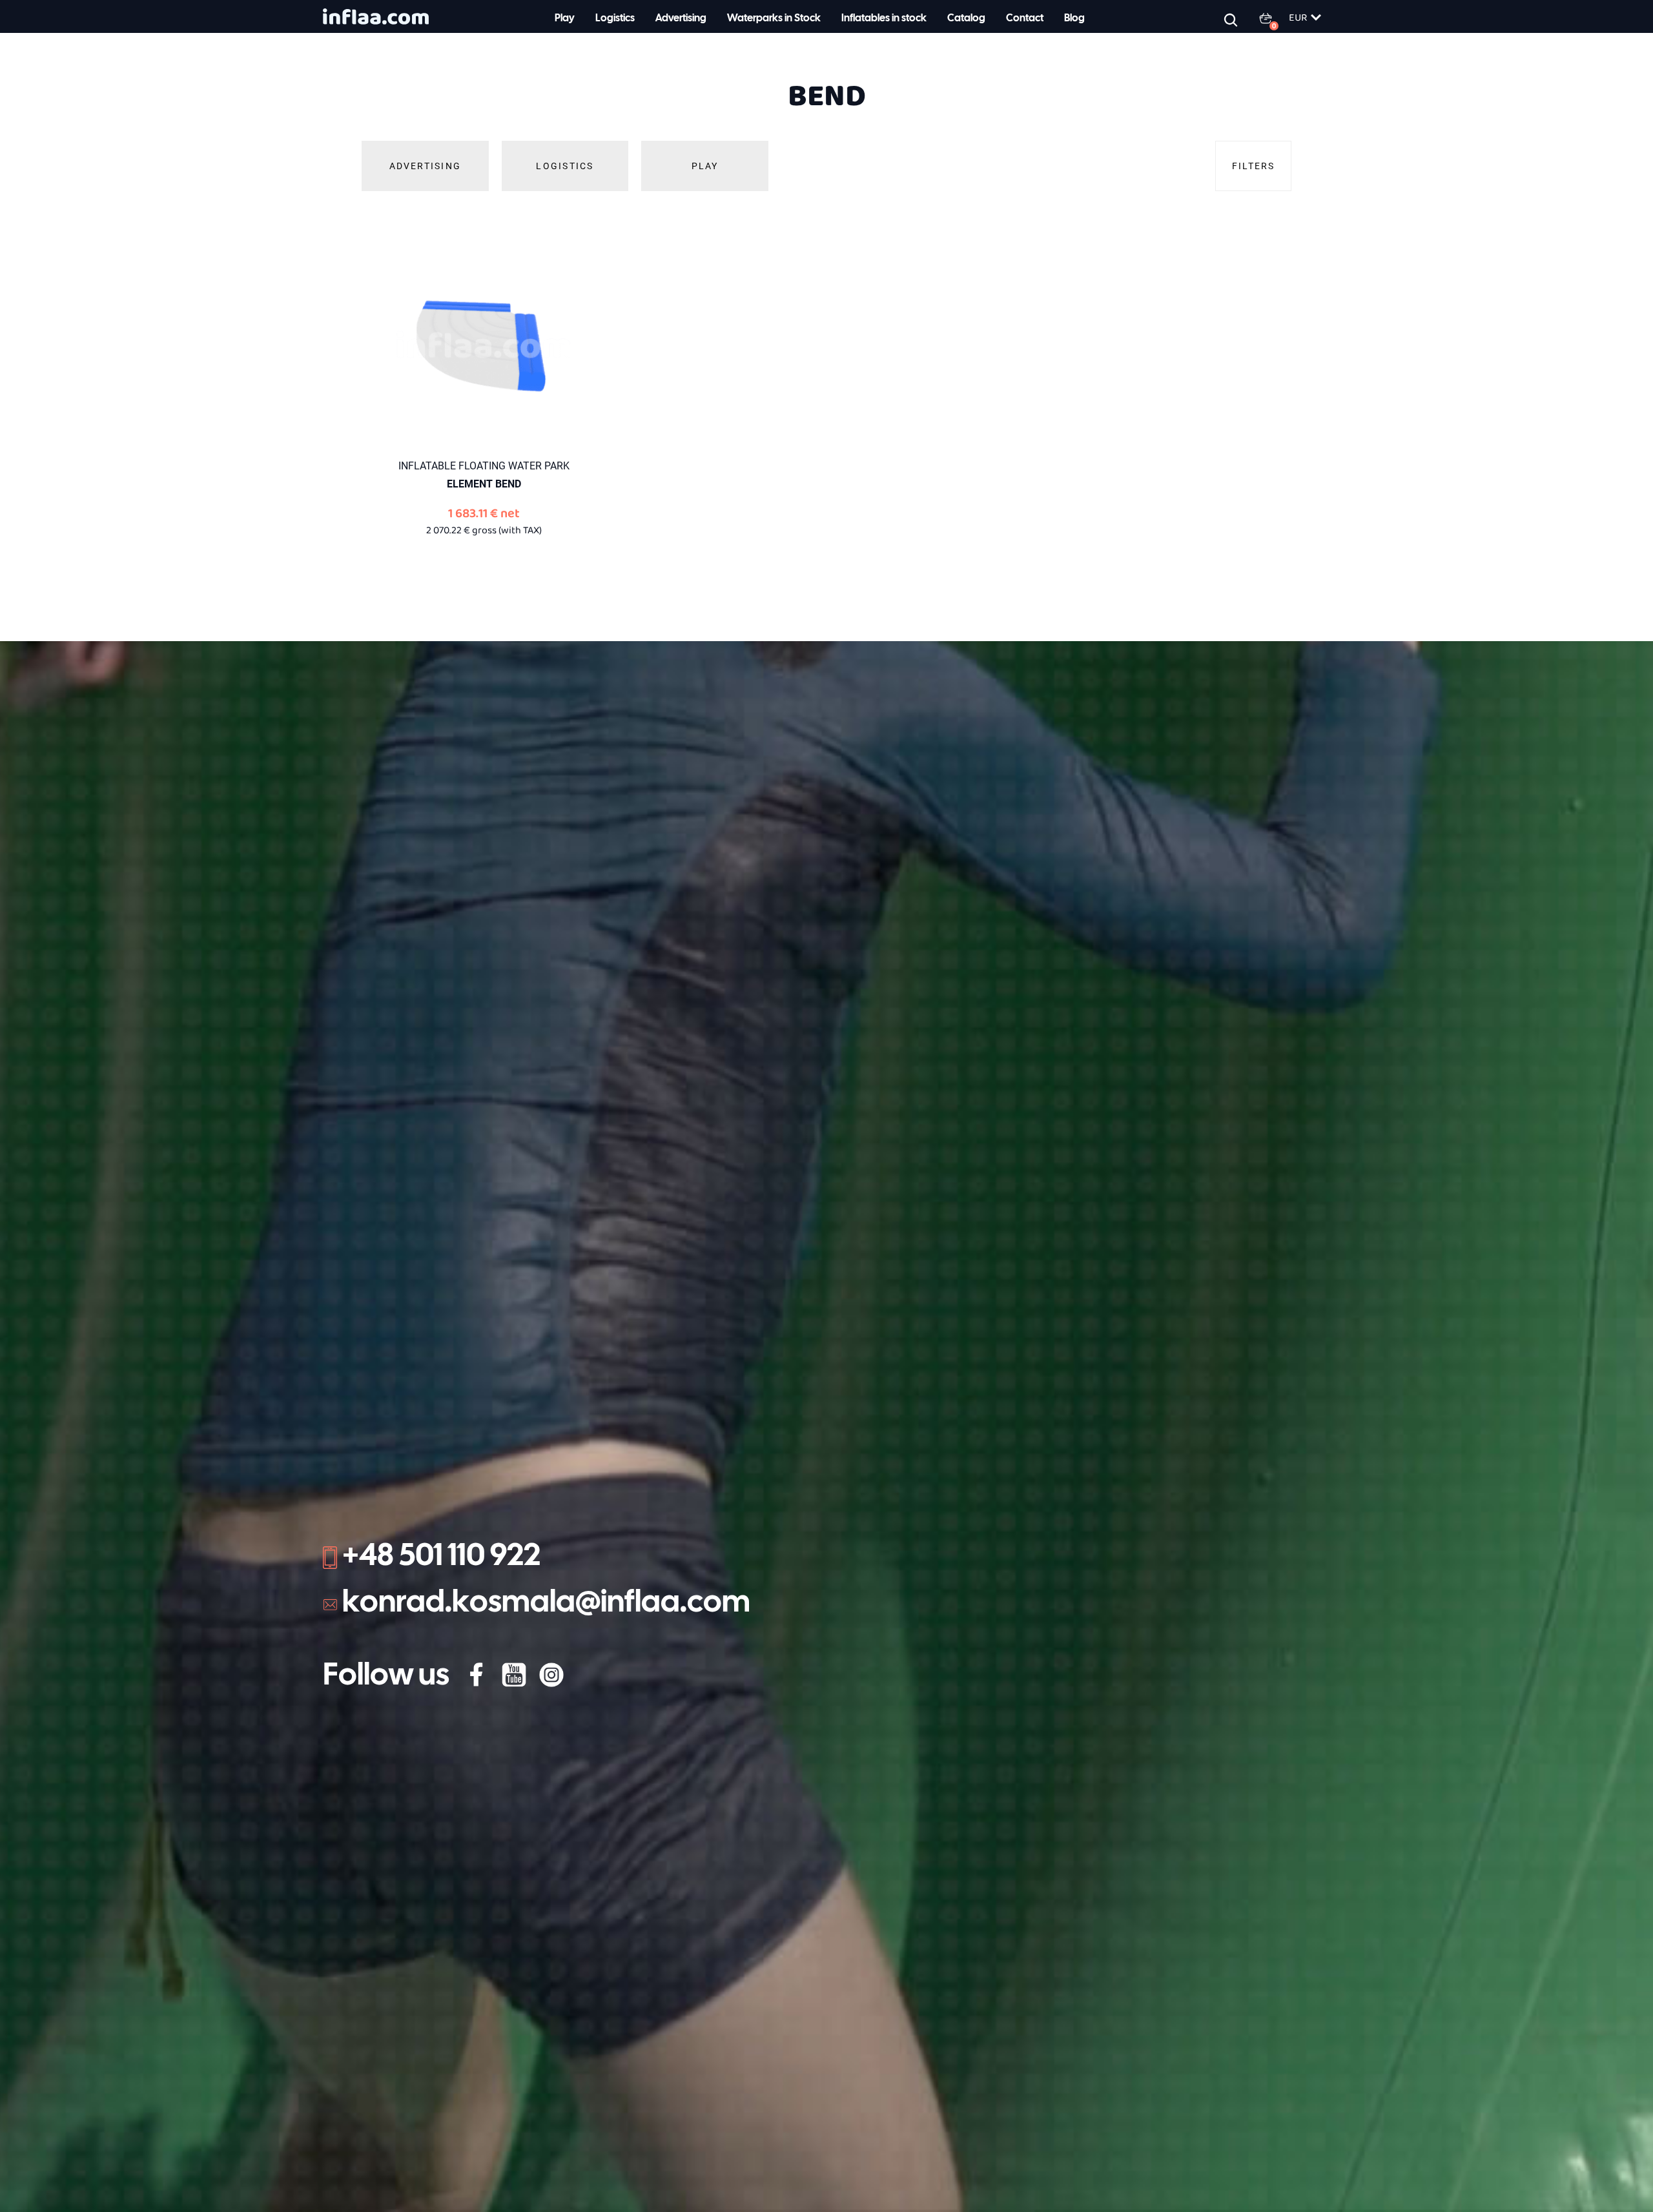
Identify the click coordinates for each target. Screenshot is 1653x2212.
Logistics (615, 18)
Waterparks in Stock (774, 18)
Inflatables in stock (884, 18)
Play (565, 18)
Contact (1025, 18)
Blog (1074, 18)
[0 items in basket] (1273, 18)
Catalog (966, 18)
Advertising (681, 18)
